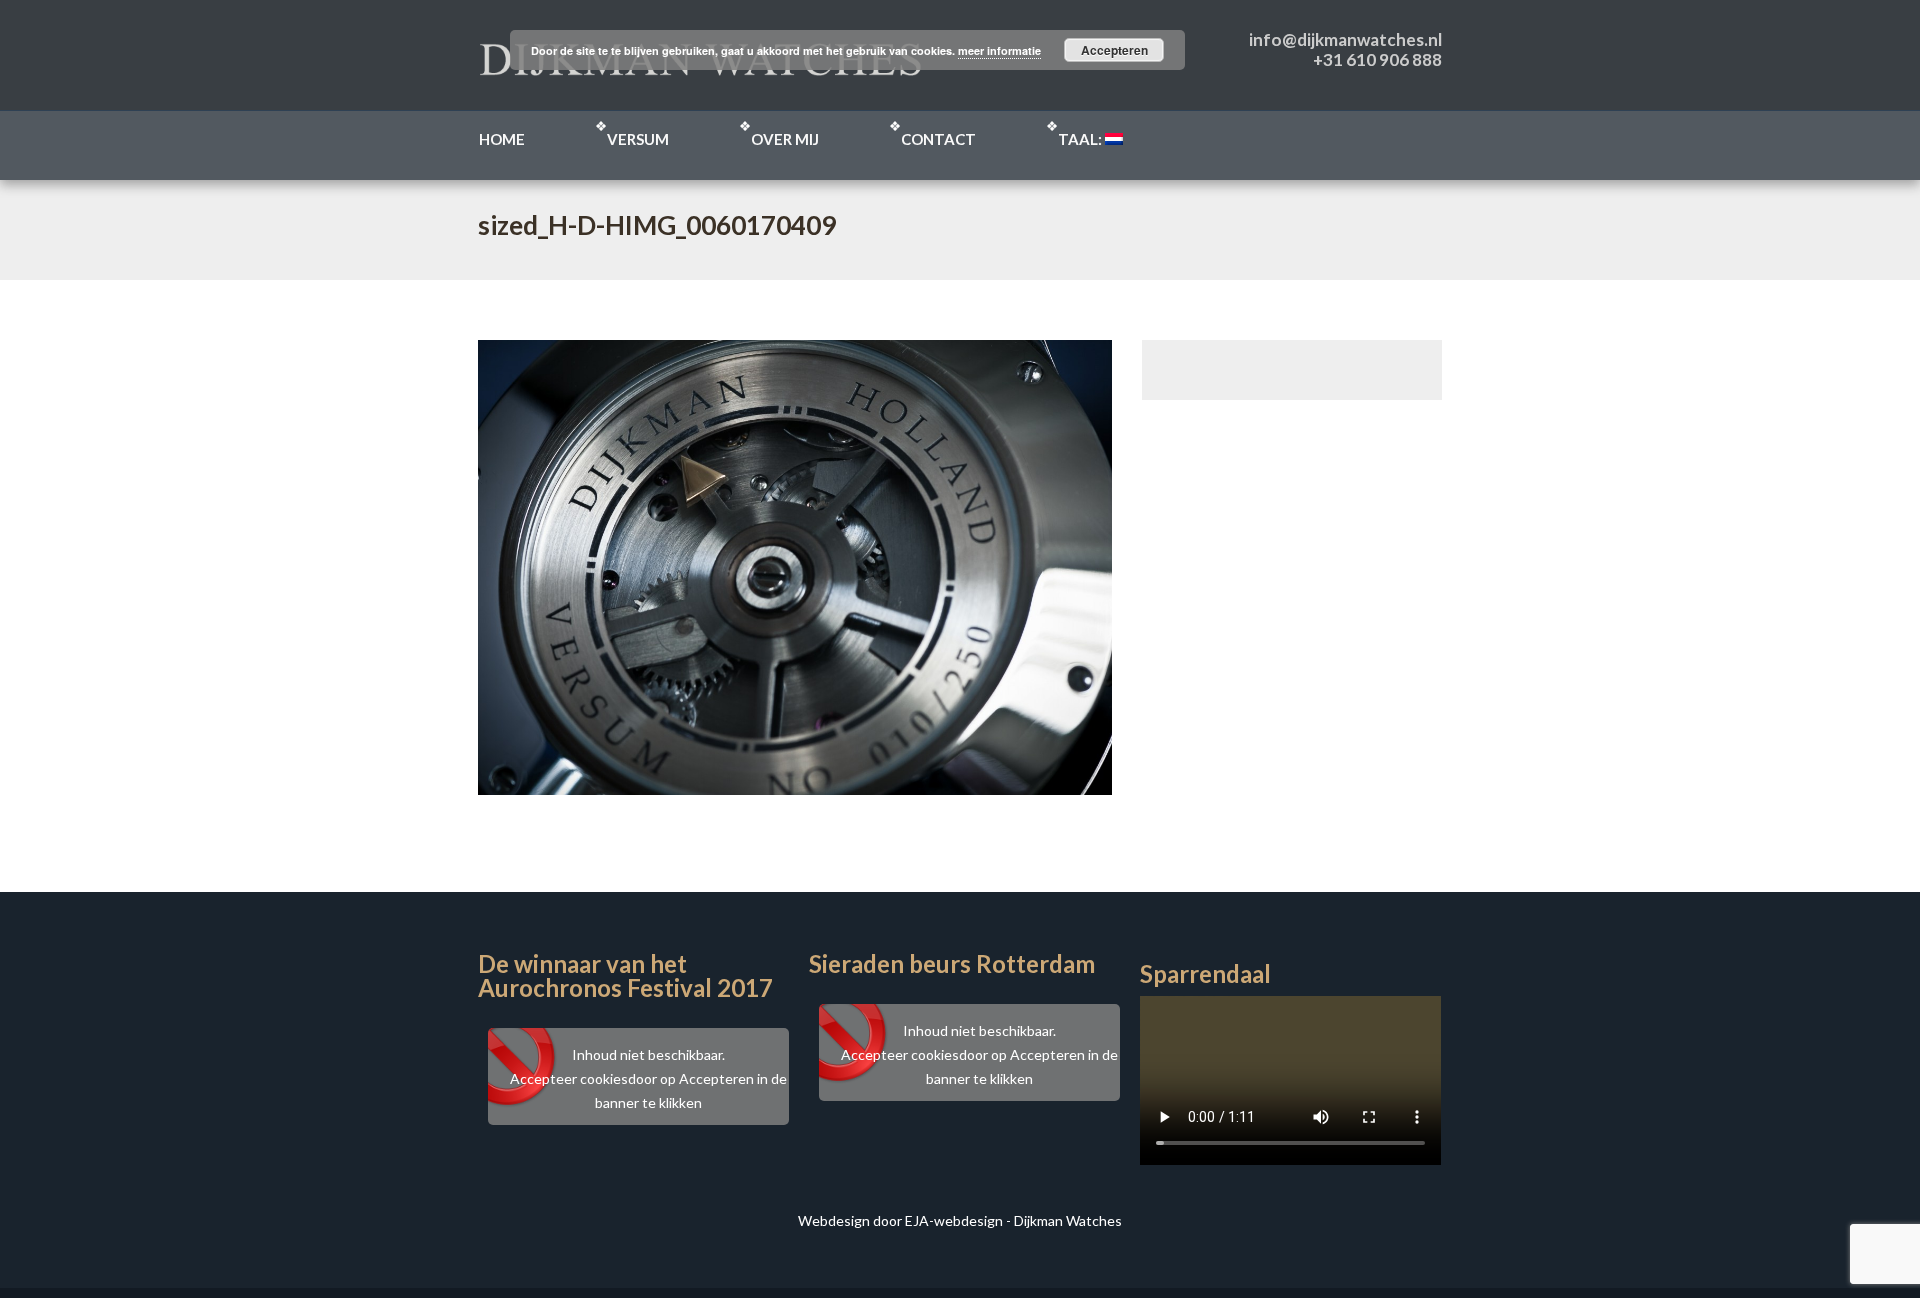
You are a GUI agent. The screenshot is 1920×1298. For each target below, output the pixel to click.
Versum (638, 139)
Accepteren (1114, 50)
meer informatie (999, 50)
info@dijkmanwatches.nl (1345, 39)
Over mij (785, 139)
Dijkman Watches (1068, 1220)
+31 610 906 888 (1377, 59)
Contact (938, 139)
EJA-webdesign (954, 1220)
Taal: (1081, 139)
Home (502, 139)
